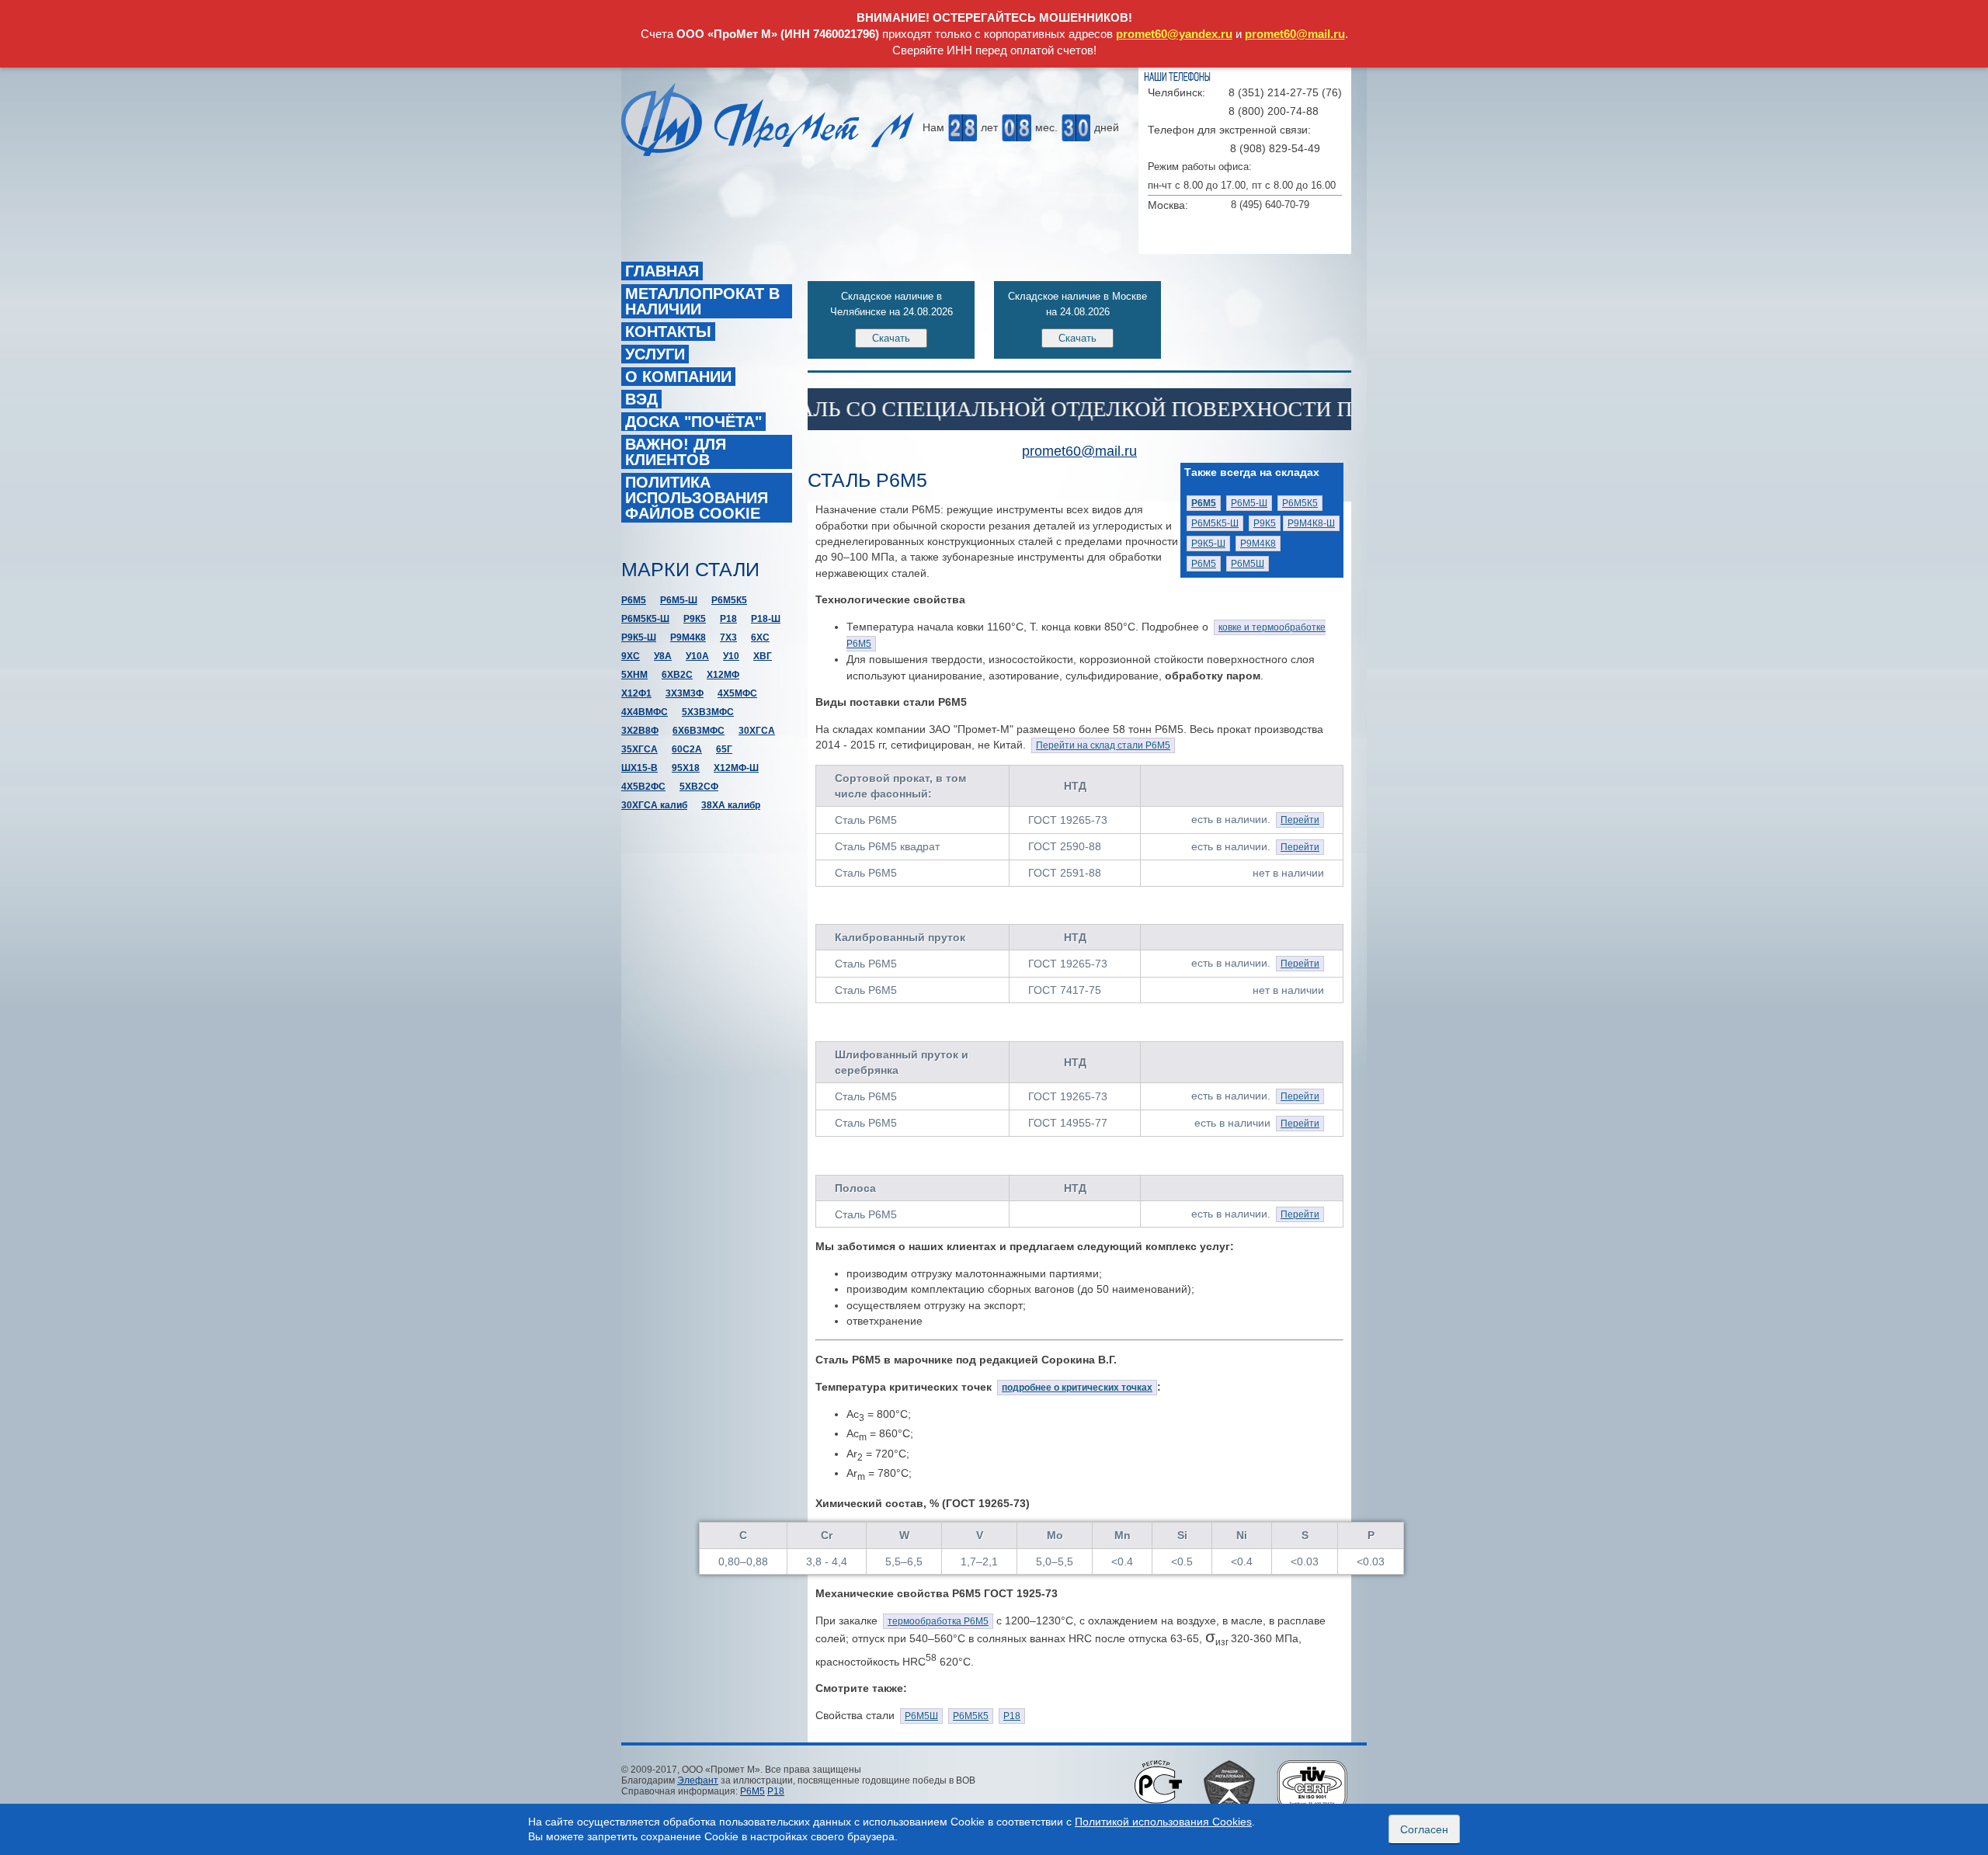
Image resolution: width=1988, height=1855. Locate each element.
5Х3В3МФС (708, 712)
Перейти (1300, 820)
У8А (663, 656)
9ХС (631, 656)
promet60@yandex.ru (1174, 34)
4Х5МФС (737, 693)
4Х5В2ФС (643, 787)
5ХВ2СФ (699, 787)
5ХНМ (634, 675)
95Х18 (686, 768)
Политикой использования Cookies (1163, 1822)
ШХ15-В (639, 768)
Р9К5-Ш (1208, 544)
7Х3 (728, 637)
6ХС (760, 637)
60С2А (687, 749)
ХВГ (763, 656)
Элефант (698, 1780)
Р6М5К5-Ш (1215, 523)
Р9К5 (1265, 523)
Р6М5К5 (1300, 503)
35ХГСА (639, 749)
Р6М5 (1204, 564)
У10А (697, 656)
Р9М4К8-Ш (1311, 523)
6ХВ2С (677, 675)
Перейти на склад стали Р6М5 (1103, 745)
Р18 (1012, 1716)
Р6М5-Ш (1249, 503)
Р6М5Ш (1248, 564)
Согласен (1424, 1829)
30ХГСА (757, 731)
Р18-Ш (766, 619)
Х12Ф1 (636, 693)
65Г (724, 749)
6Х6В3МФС (699, 731)
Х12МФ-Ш (736, 768)
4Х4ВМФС (645, 712)
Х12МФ (723, 675)
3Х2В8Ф (640, 731)
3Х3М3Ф (685, 693)
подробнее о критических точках (1077, 1388)
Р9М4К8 (1258, 544)
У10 (731, 656)
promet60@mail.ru (1295, 34)
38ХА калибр (731, 805)
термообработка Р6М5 (938, 1621)
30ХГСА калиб (654, 805)
